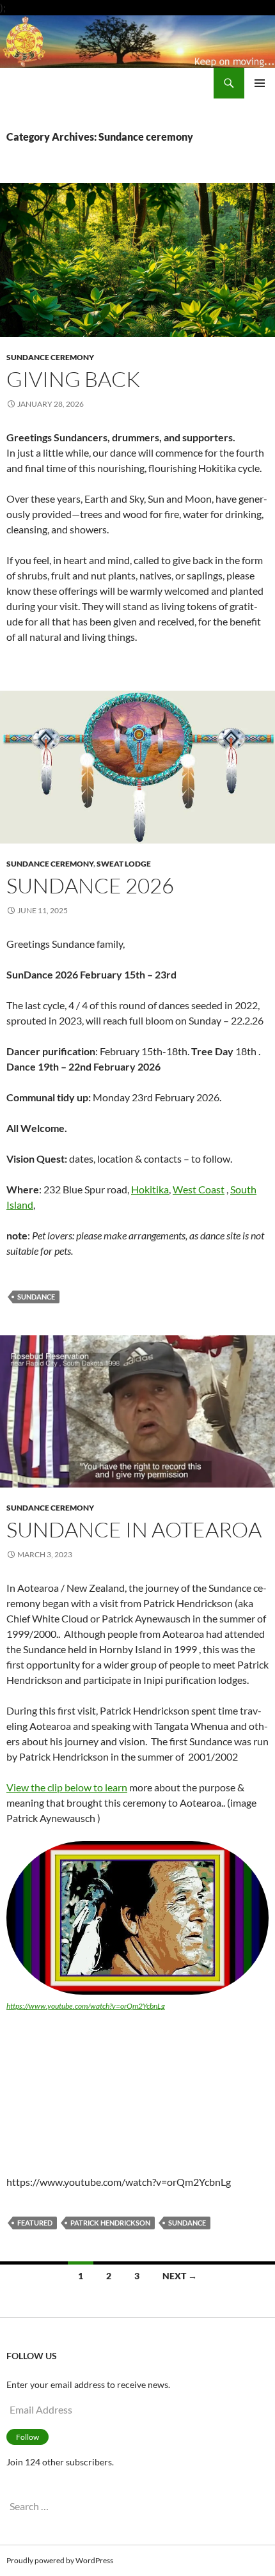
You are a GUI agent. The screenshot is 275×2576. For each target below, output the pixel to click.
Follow (27, 2437)
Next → (180, 2276)
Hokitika (150, 1189)
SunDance (36, 1297)
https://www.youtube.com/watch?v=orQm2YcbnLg (86, 2006)
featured (35, 2223)
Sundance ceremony (50, 357)
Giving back (73, 379)
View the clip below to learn (67, 1787)
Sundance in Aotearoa (134, 1529)
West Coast (199, 1189)
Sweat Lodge (124, 864)
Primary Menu (260, 83)
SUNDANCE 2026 (90, 885)
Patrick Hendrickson (110, 2223)
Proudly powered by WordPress (60, 2560)
